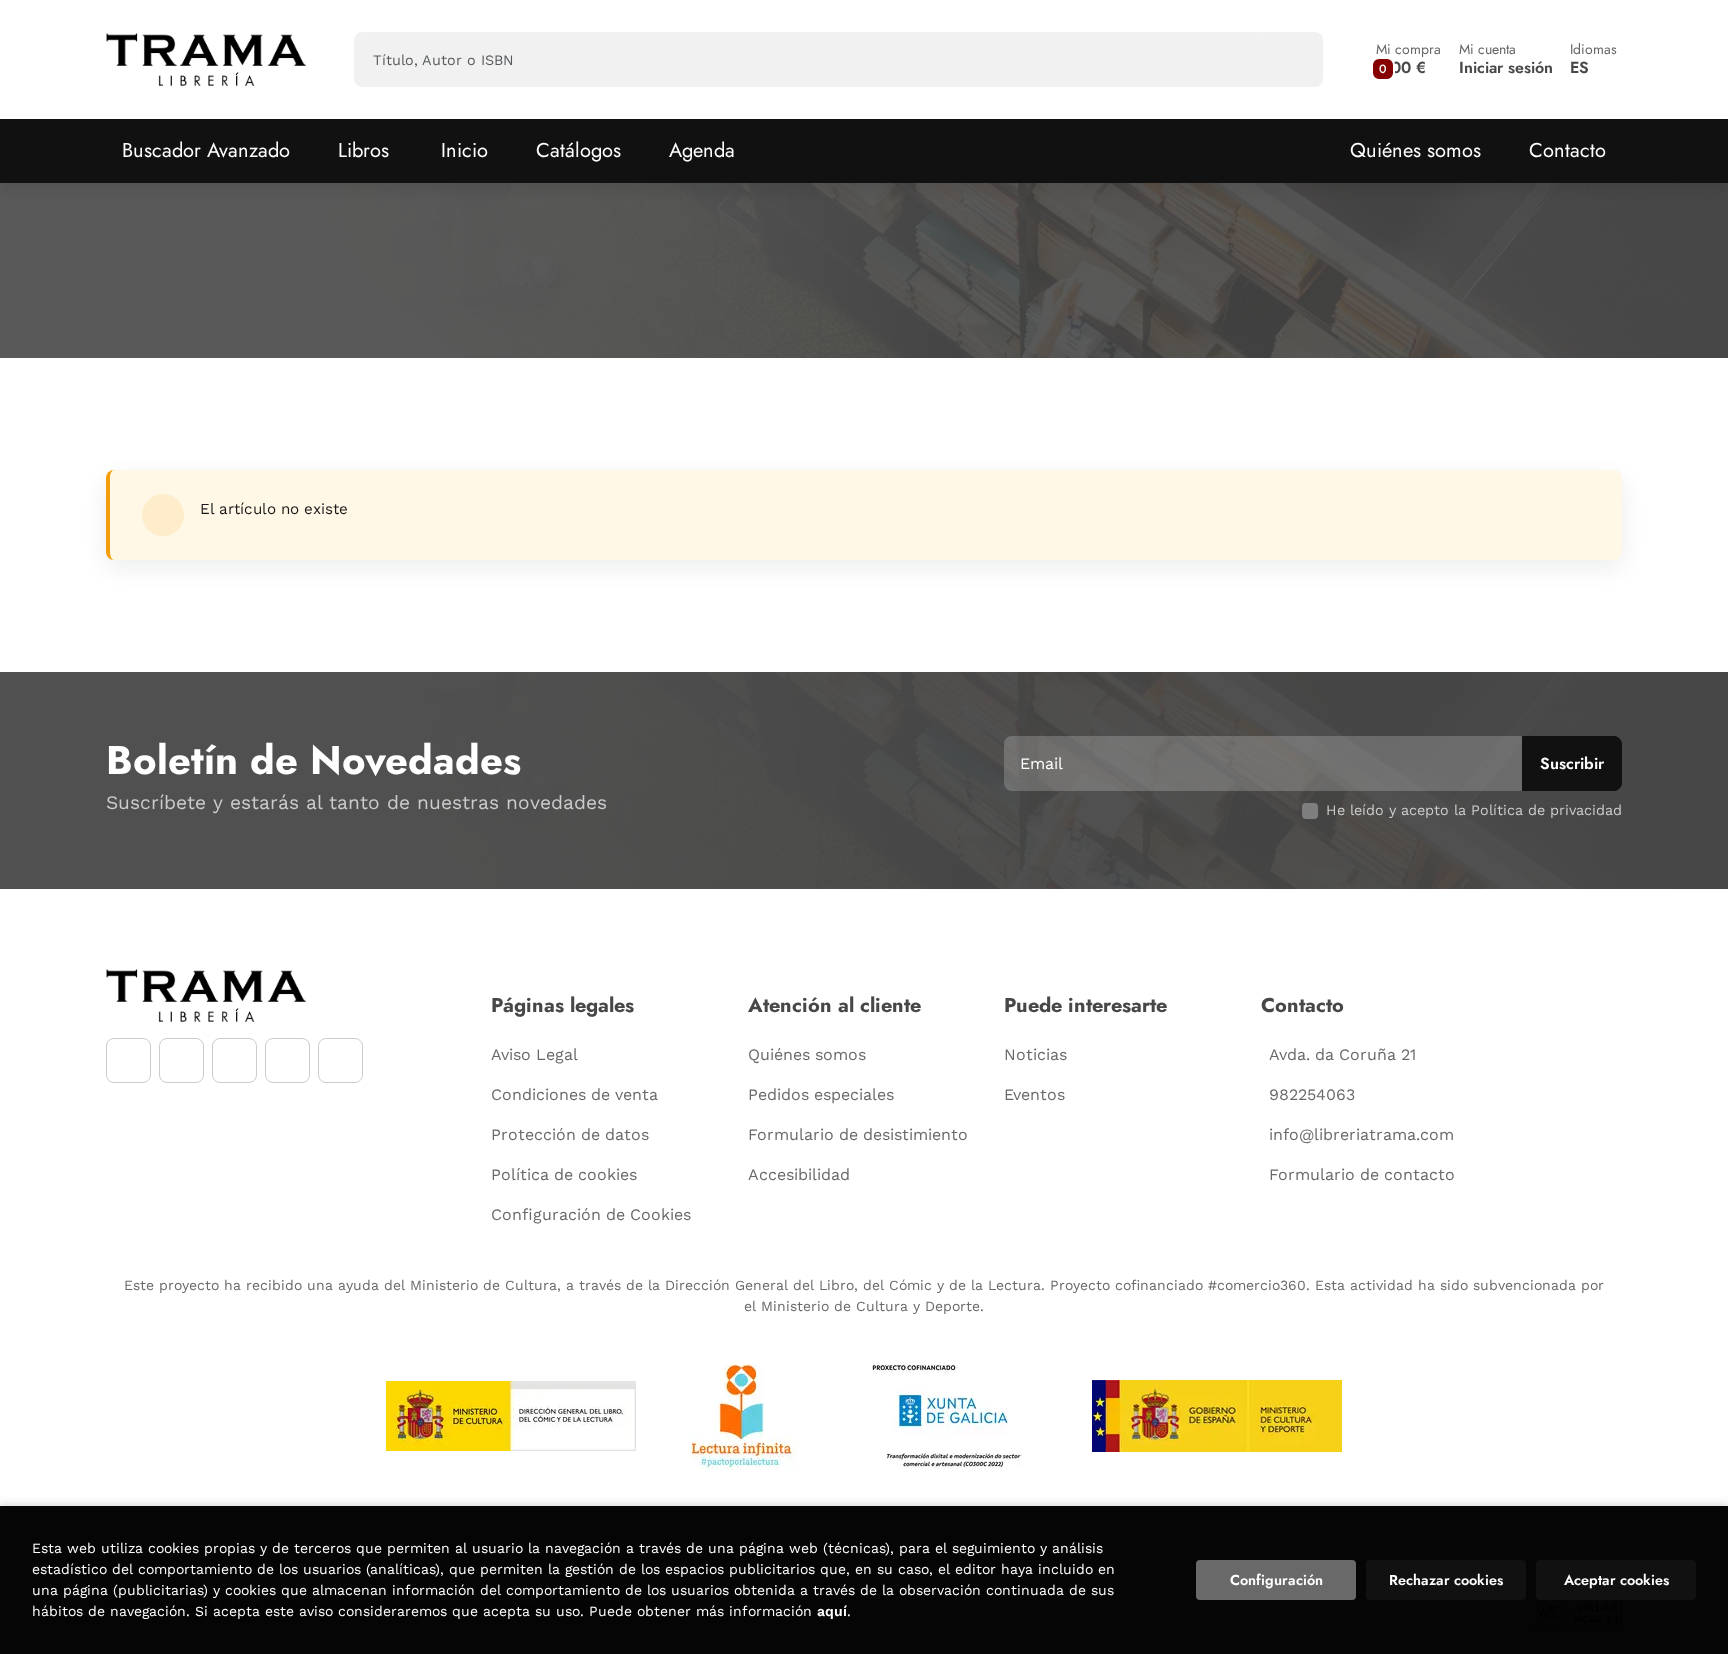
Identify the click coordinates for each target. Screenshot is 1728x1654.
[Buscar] (1290, 59)
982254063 (1312, 1094)
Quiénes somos (1415, 150)
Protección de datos (570, 1134)
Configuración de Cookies (591, 1214)
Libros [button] (363, 150)
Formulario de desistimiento (858, 1134)
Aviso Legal (534, 1054)
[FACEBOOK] (128, 1060)
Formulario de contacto (1362, 1174)
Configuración (1276, 1580)
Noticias (1035, 1054)
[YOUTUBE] (234, 1060)
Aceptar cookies (1616, 1580)
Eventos (1034, 1094)
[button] (1408, 59)
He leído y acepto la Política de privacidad (1474, 810)
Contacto (1567, 150)
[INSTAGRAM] (181, 1060)
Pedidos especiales (821, 1094)
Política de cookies (564, 1174)
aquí (832, 1611)
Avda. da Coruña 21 (1342, 1054)
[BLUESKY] (340, 1060)
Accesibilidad (799, 1174)
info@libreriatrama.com (1361, 1134)
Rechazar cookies (1446, 1580)
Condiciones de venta (574, 1094)
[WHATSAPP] (287, 1060)
